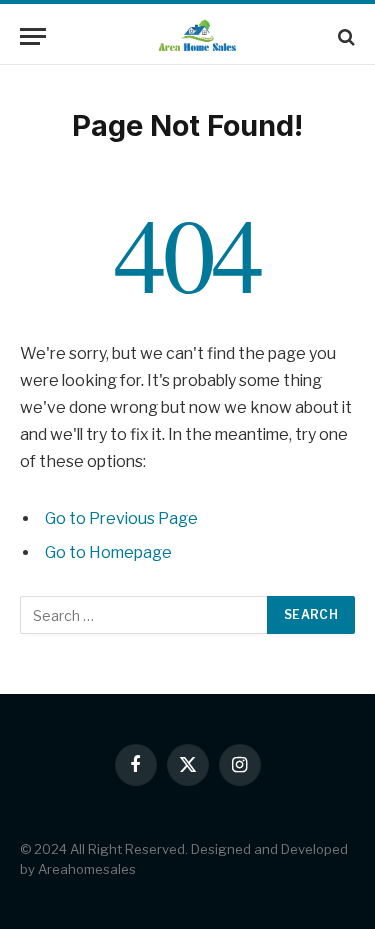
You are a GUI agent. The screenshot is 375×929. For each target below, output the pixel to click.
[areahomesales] (197, 36)
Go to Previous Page (121, 518)
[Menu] (33, 36)
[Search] (344, 36)
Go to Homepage (108, 552)
